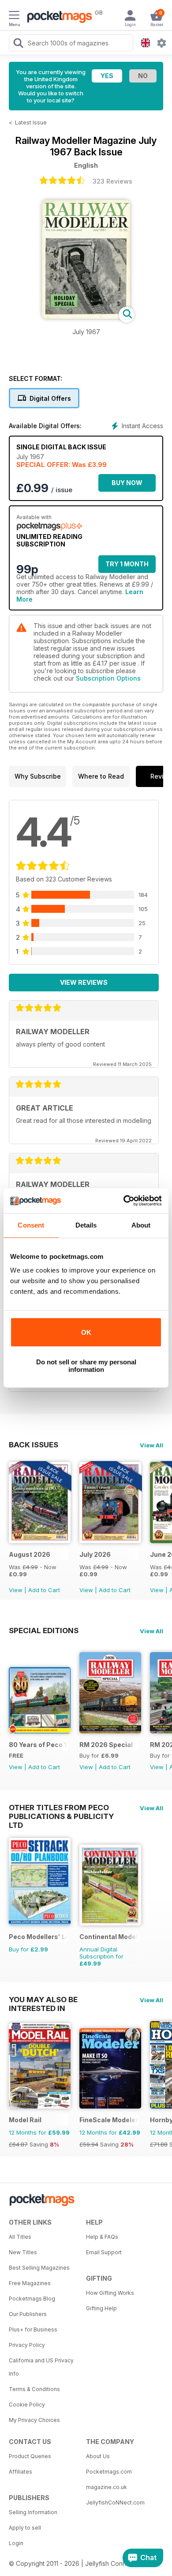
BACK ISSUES (34, 1445)
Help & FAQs (102, 2237)
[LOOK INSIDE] (86, 316)
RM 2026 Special (106, 1745)
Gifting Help (101, 2308)
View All (151, 1445)
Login (16, 2543)
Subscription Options (108, 678)
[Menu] (14, 16)
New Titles (23, 2252)
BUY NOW (127, 483)
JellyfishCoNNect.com (115, 2503)
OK (86, 1332)
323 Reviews (112, 181)
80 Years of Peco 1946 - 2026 (38, 1745)
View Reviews (84, 982)
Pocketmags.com (109, 2472)
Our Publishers (28, 2314)
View (16, 1590)
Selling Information (33, 2512)
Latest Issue (31, 122)
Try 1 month (127, 564)
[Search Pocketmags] (18, 44)
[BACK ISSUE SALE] (40, 1541)
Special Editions (44, 1631)
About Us (98, 2456)
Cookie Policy (27, 2405)
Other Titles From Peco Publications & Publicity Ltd (61, 1808)
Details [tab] (86, 1225)
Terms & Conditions (34, 2389)
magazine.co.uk (107, 2487)
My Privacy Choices (34, 2420)
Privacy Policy (27, 2345)
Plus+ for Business (33, 2329)
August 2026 (30, 1554)
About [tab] (141, 1225)
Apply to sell (25, 2528)
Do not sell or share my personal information (86, 1366)
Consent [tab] (31, 1225)
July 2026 (95, 1554)
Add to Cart (44, 1590)
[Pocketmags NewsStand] (57, 18)
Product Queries (30, 2456)
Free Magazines (30, 2283)
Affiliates (21, 2472)
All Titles (20, 2237)
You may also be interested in (43, 2000)
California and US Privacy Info (41, 2367)
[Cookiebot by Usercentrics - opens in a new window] (124, 1201)
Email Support (104, 2252)
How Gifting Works (110, 2293)
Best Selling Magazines (39, 2268)
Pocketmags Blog (32, 2299)
